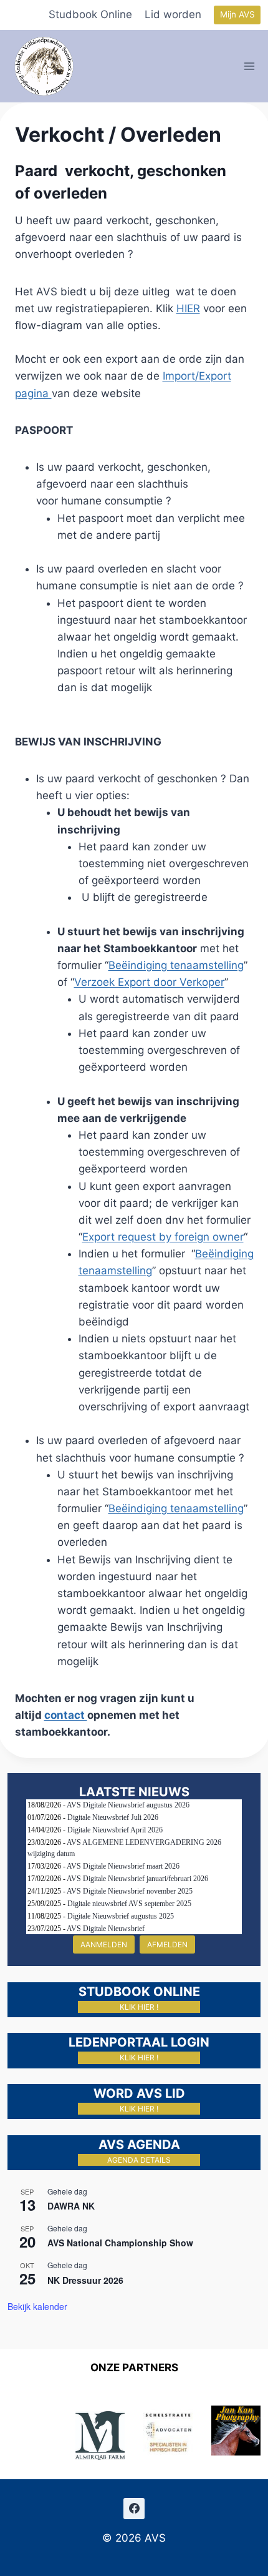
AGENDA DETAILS (139, 2160)
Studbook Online (90, 14)
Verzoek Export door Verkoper (149, 982)
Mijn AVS (237, 14)
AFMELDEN (167, 1944)
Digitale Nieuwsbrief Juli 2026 (113, 1817)
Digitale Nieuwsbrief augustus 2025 (121, 1916)
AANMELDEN (104, 1944)
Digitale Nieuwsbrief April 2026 (115, 1830)
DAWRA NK (71, 2206)
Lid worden (173, 14)
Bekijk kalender (37, 2306)
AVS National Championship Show (120, 2243)
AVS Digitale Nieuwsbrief (106, 1929)
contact (66, 1715)
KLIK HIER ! (139, 2007)
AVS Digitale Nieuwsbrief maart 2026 (123, 1866)
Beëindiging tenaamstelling (176, 965)
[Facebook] (134, 2509)
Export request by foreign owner (163, 1237)
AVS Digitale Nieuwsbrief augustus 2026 (128, 1805)
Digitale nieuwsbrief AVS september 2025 (129, 1904)
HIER (188, 308)
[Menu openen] (250, 66)
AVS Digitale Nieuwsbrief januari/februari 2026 (137, 1879)
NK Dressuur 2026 (85, 2280)
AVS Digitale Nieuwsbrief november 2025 (130, 1891)
